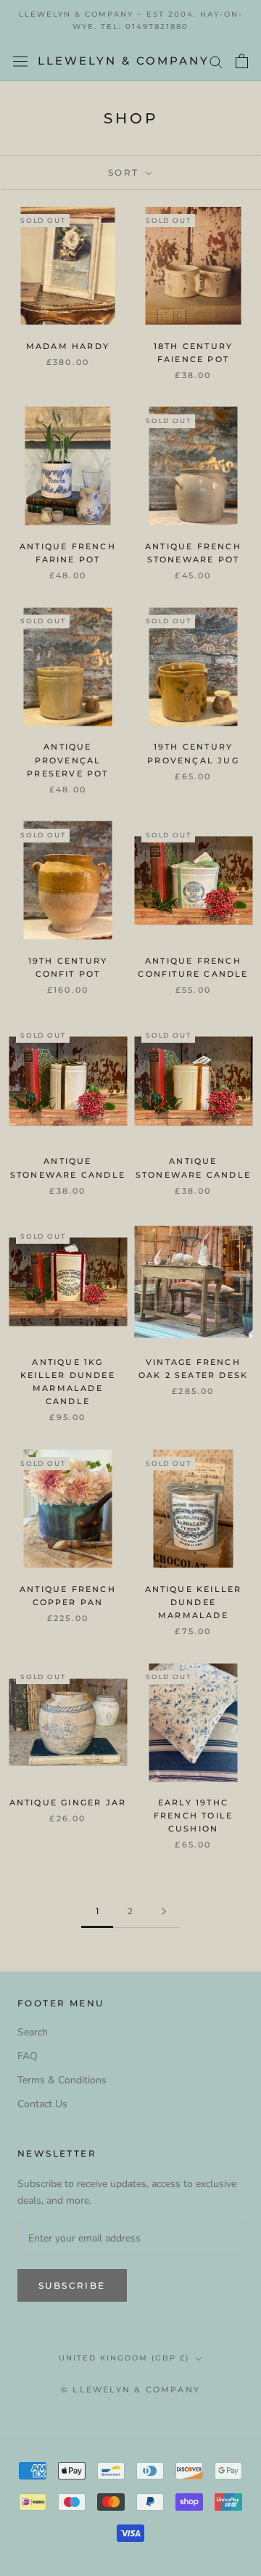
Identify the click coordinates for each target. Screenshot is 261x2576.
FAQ (28, 2056)
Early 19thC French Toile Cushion (193, 1816)
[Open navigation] (20, 61)
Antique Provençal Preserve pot (67, 760)
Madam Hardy (68, 346)
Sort (125, 172)
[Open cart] (242, 61)
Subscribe (72, 2285)
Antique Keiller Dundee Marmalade (194, 1602)
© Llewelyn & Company (130, 2390)
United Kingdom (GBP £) (124, 2358)
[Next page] (164, 1912)
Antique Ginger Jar (68, 1802)
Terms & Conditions (62, 2080)
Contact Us (42, 2104)
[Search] (216, 61)
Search (33, 2032)
